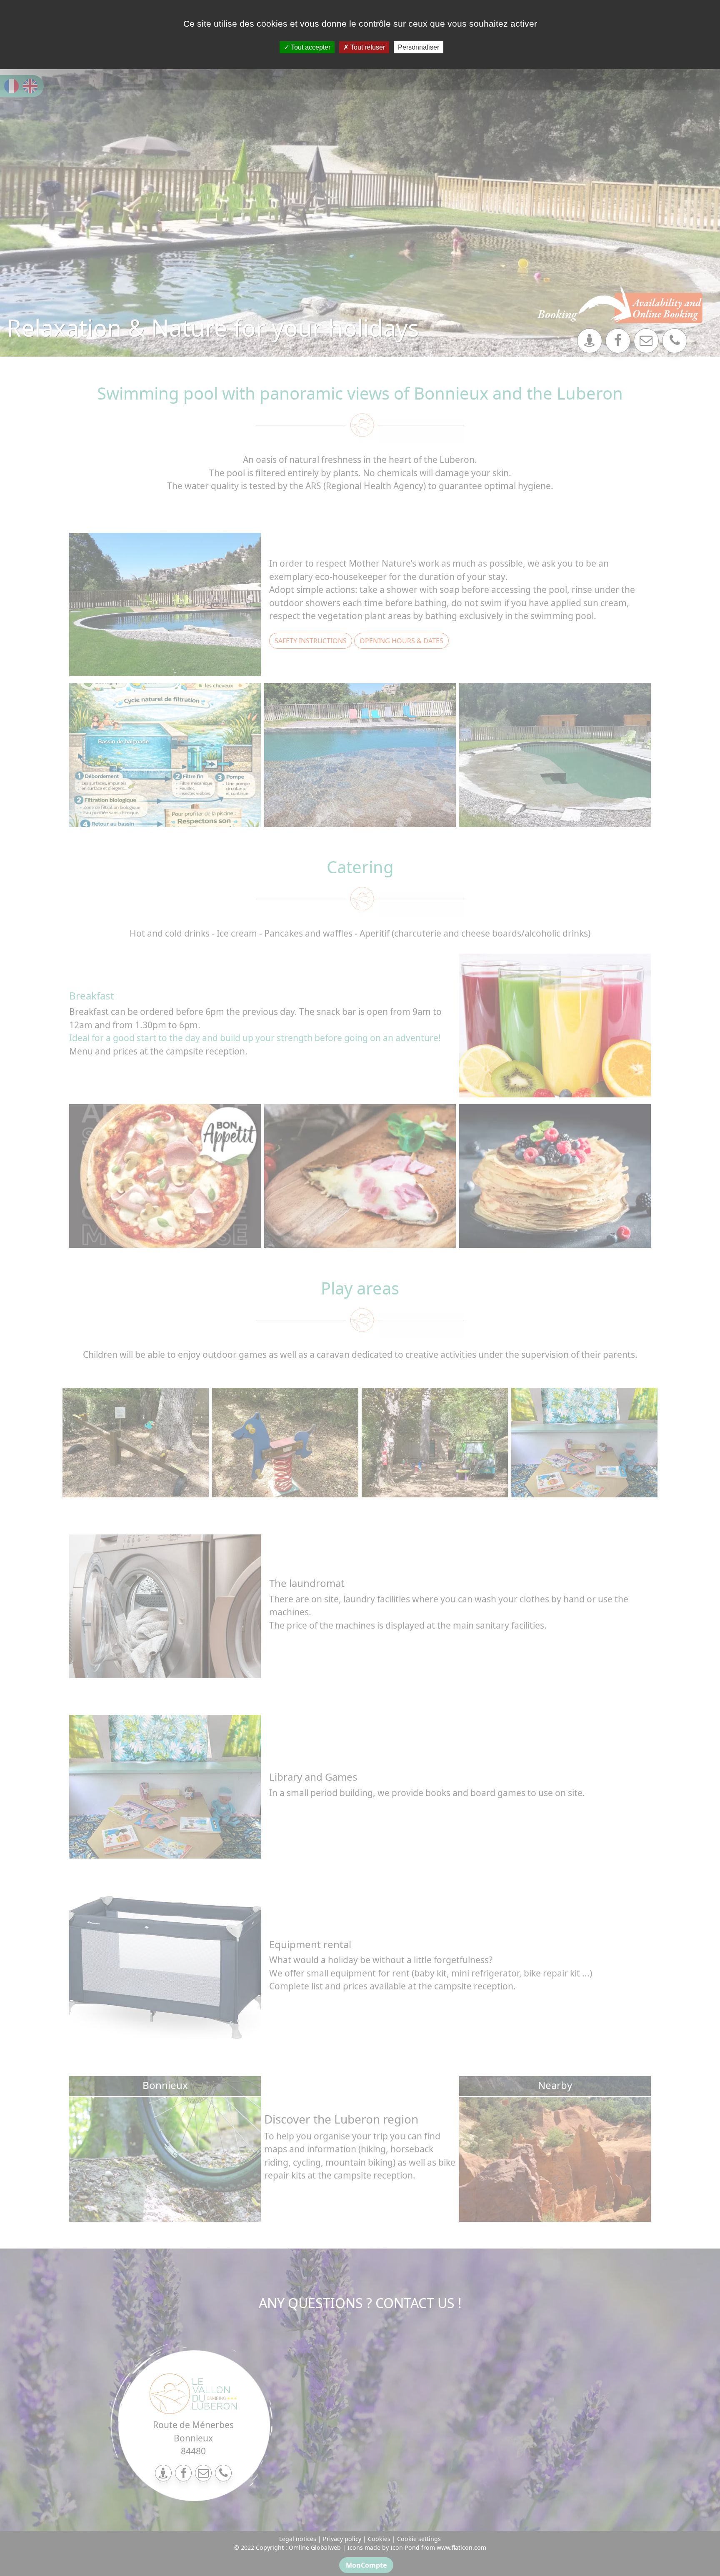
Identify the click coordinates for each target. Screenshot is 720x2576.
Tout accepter (310, 47)
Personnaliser (419, 47)
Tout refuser (367, 47)
